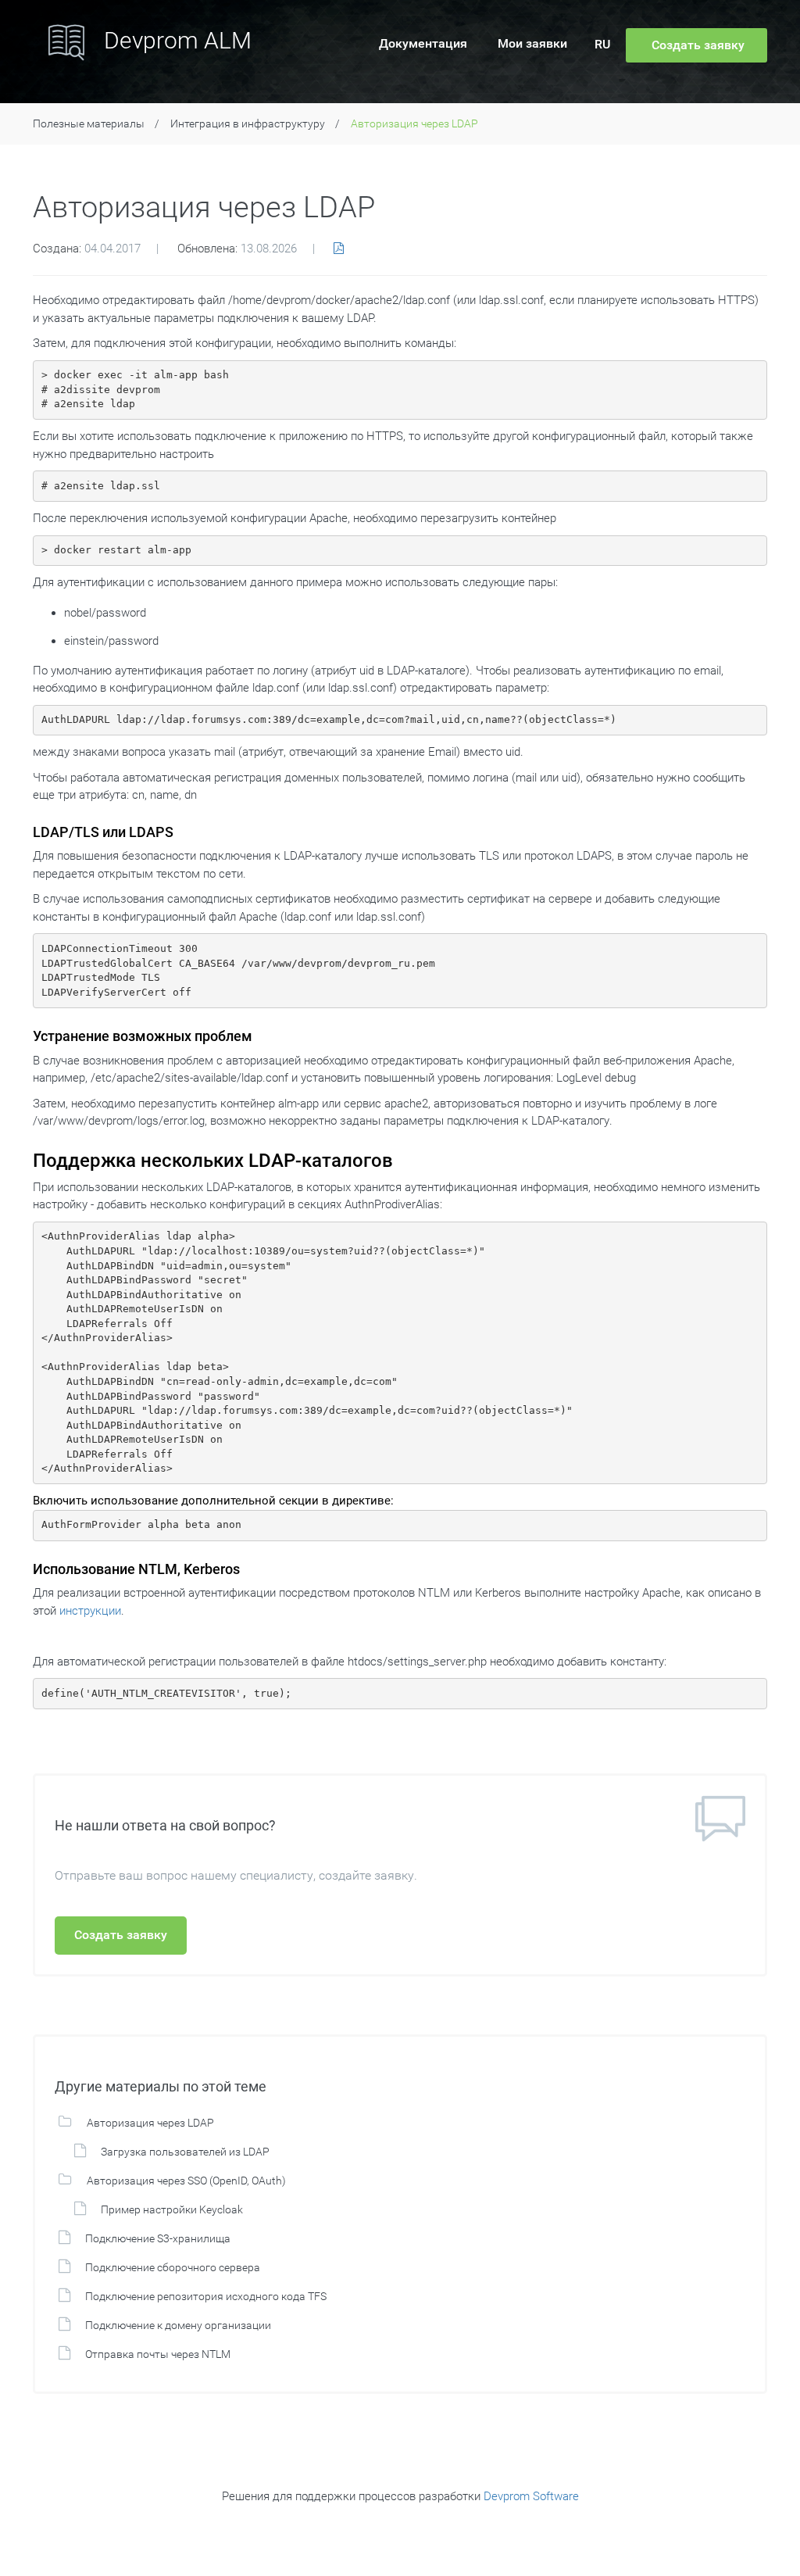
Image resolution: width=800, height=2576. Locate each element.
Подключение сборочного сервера (173, 2267)
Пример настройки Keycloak (172, 2209)
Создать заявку (121, 1935)
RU (602, 44)
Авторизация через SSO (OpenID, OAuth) (186, 2181)
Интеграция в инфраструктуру (248, 123)
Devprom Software (531, 2496)
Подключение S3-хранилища (158, 2238)
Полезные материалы (89, 123)
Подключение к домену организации (178, 2325)
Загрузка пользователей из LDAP (185, 2152)
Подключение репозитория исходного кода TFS (206, 2296)
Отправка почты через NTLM (158, 2354)
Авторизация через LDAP (150, 2123)
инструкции (90, 1611)
